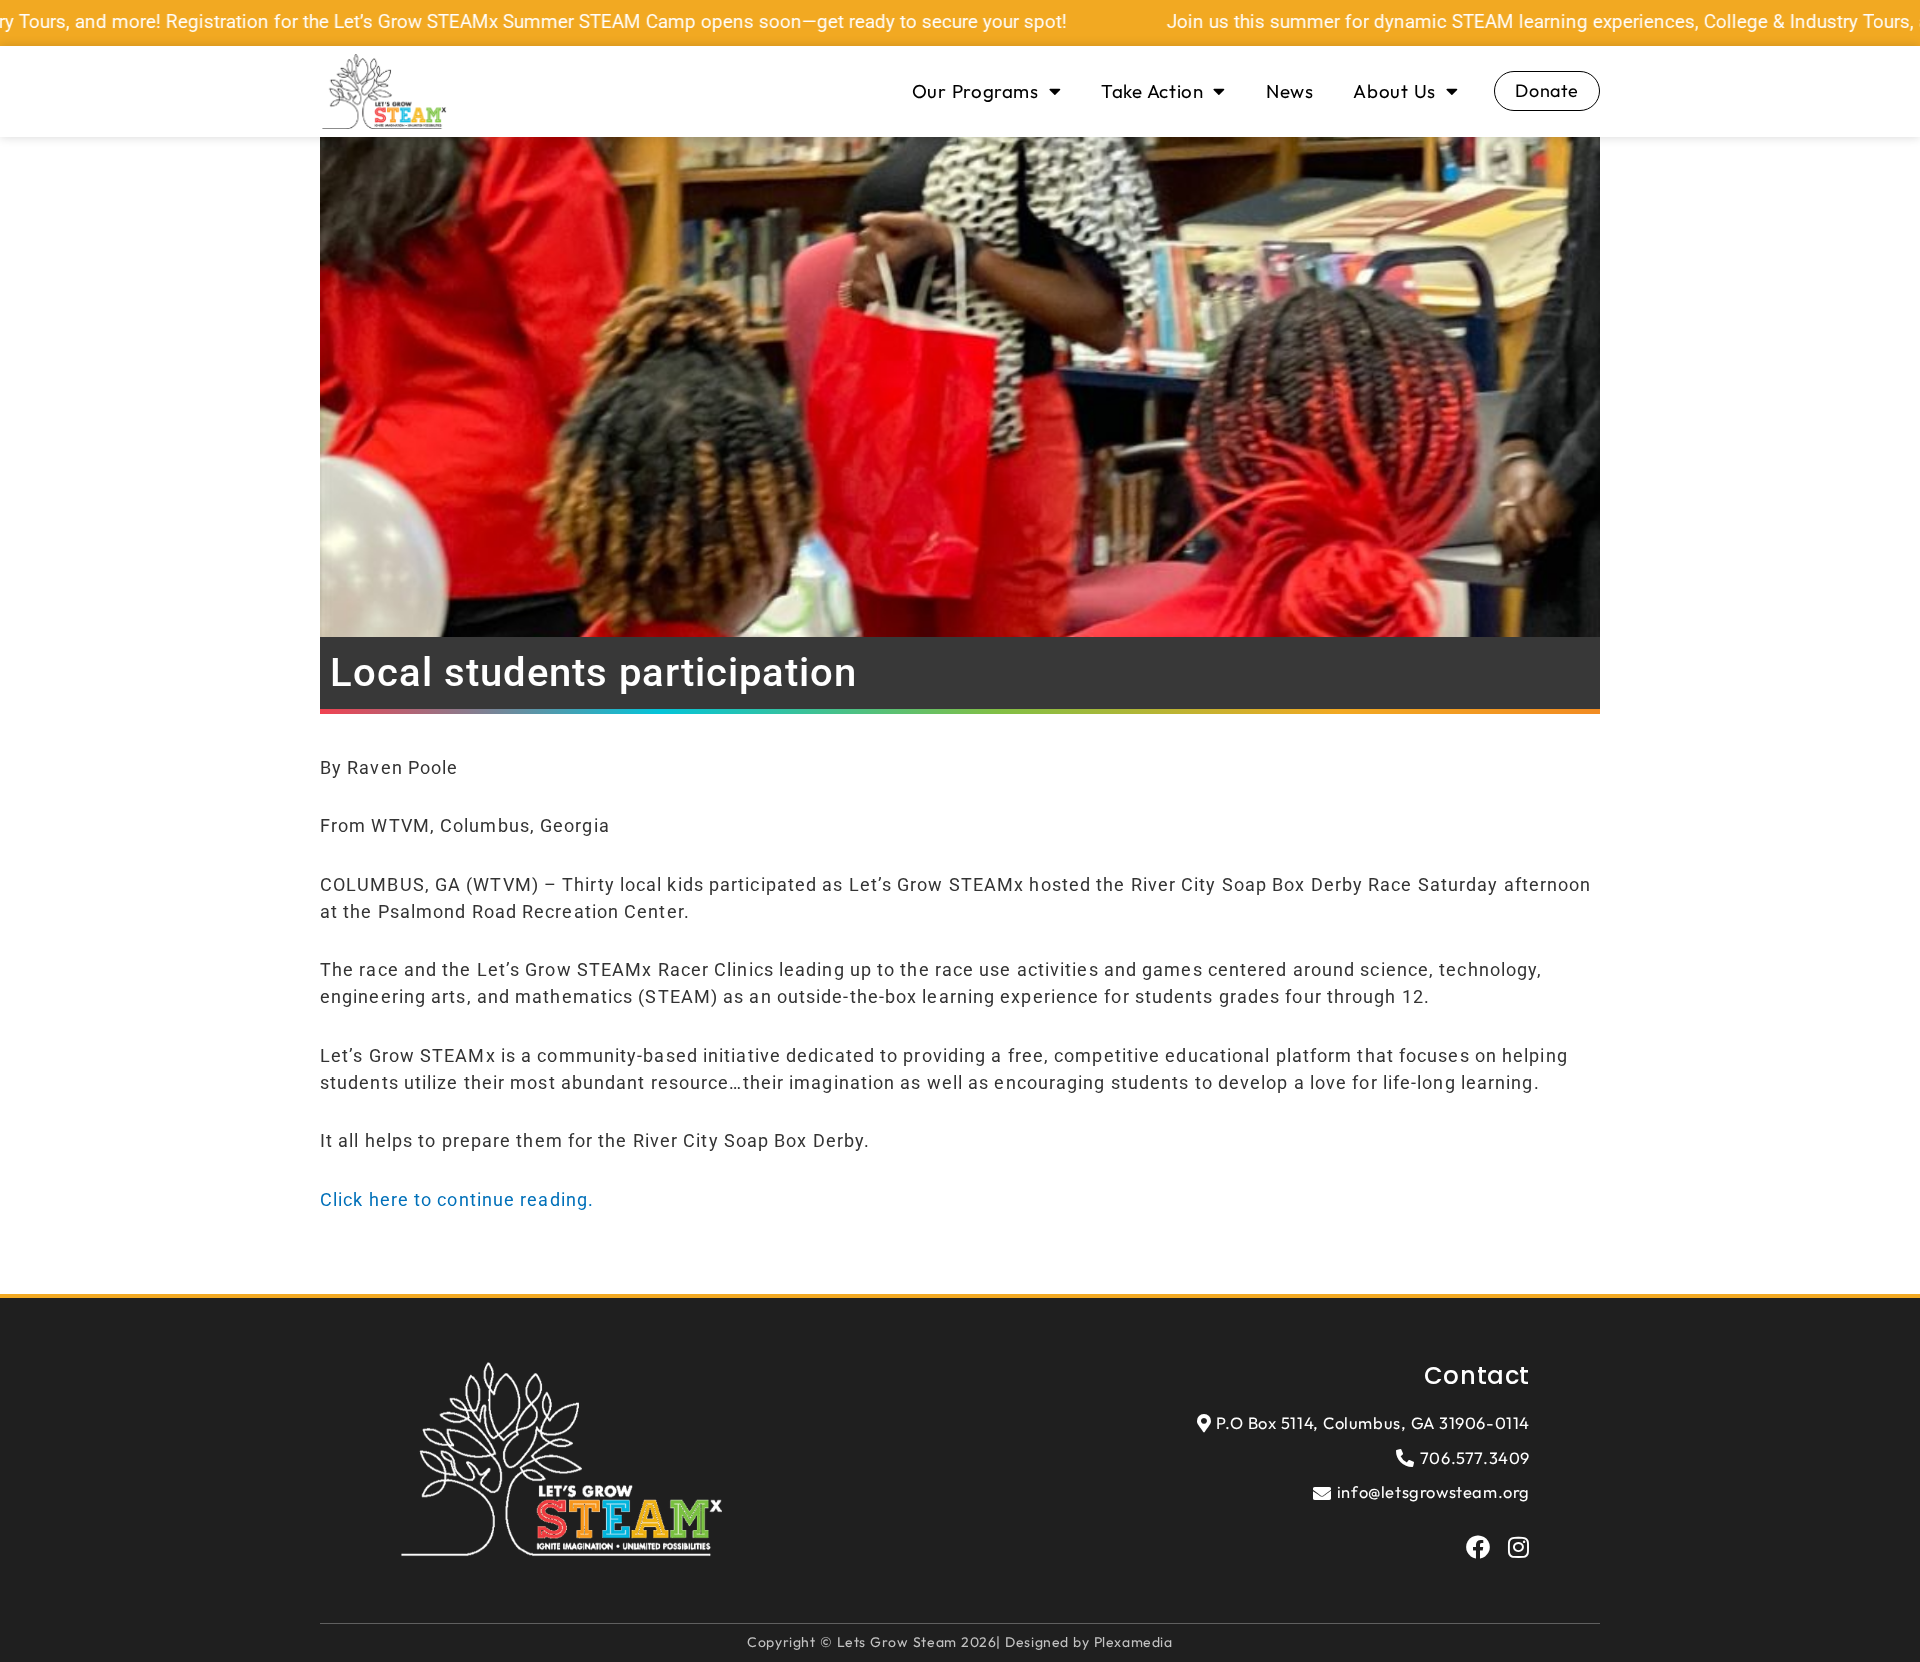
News (1289, 91)
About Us (1394, 91)
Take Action (1152, 91)
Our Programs (975, 91)
